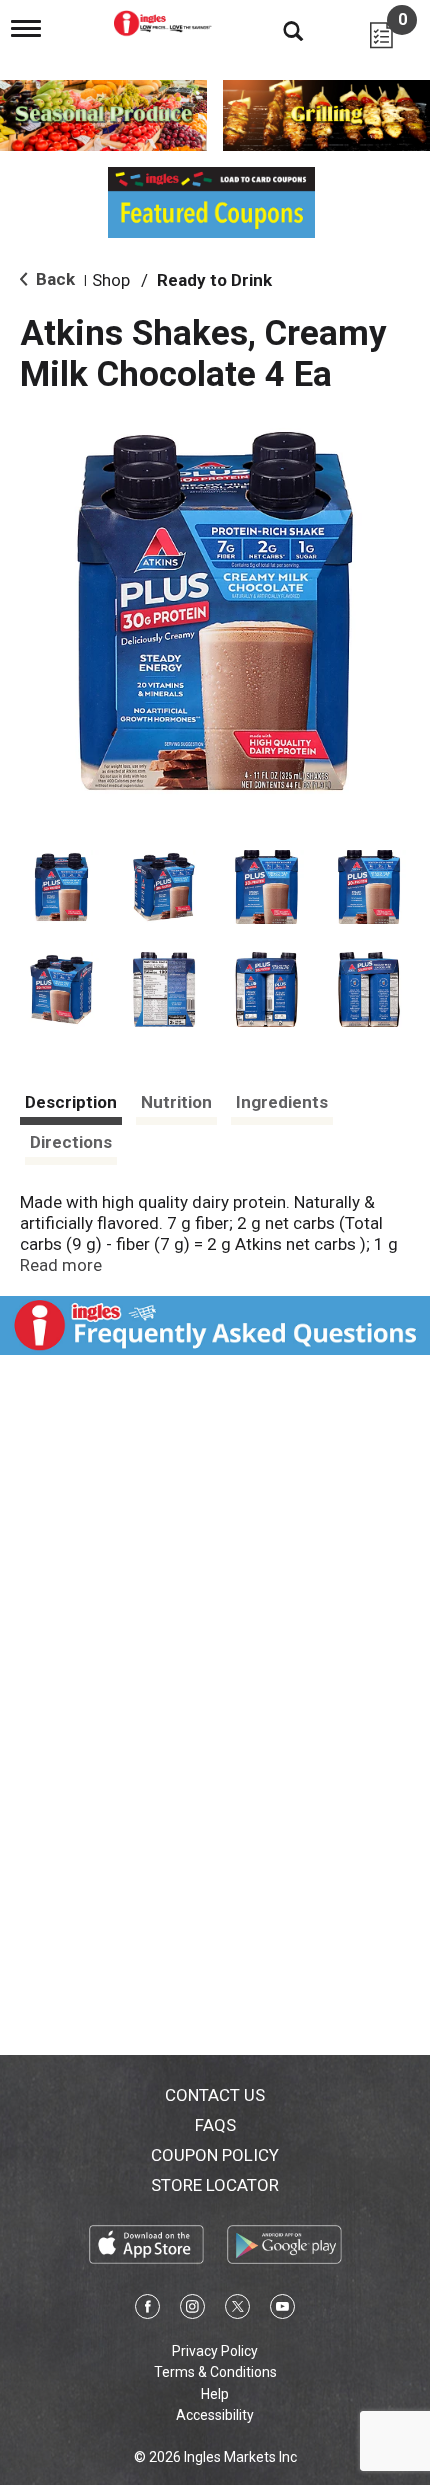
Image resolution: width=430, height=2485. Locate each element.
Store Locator (215, 2185)
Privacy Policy (215, 2351)
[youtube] (282, 2310)
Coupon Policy (215, 2155)
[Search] (278, 30)
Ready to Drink (214, 280)
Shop (111, 280)
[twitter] (237, 2310)
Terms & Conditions (215, 2372)
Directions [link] (71, 1142)
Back (53, 279)
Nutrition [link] (176, 1102)
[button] (61, 887)
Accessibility (215, 2415)
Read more (61, 1265)
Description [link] (71, 1102)
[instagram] (192, 2310)
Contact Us (215, 2095)
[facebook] (147, 2310)
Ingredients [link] (282, 1102)
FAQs (215, 2125)
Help (215, 2394)
